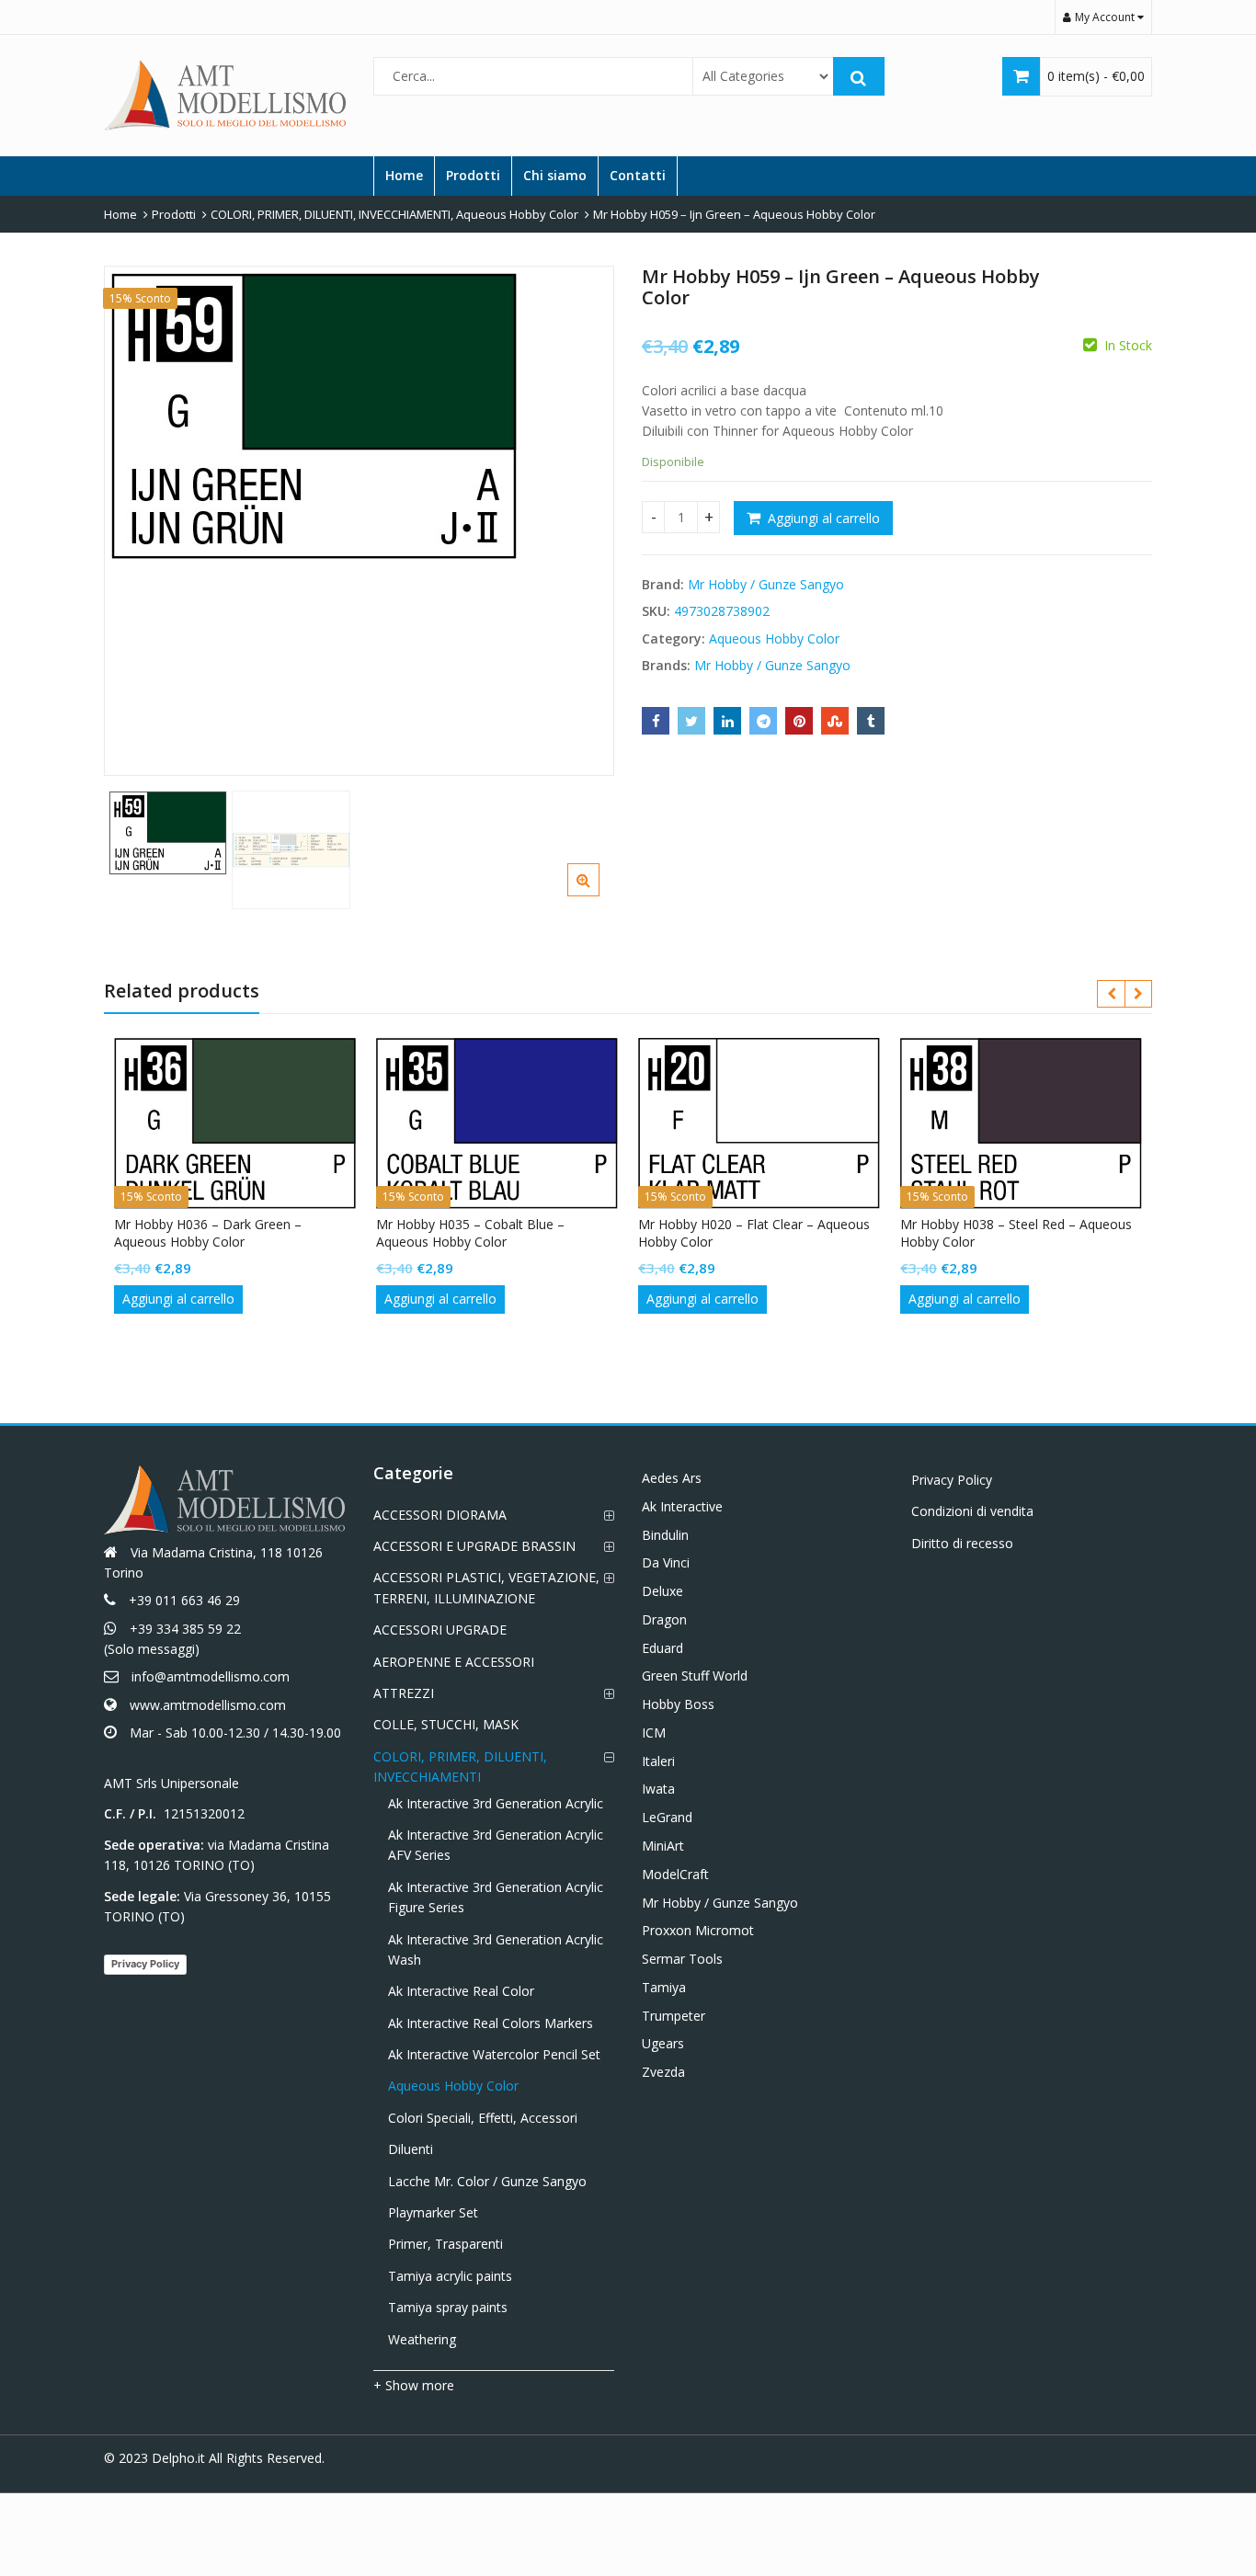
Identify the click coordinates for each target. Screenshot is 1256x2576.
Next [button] (581, 516)
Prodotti (473, 175)
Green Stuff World (695, 1676)
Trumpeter (674, 2016)
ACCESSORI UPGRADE (440, 1630)
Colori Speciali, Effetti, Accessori (483, 2118)
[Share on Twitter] (691, 721)
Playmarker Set (433, 2212)
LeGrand (667, 1817)
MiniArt (663, 1846)
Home (404, 175)
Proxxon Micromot (698, 1930)
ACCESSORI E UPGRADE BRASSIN (474, 1546)
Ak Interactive (682, 1506)
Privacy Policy (145, 1964)
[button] (598, 895)
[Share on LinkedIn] (727, 721)
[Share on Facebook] (656, 721)
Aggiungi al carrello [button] (178, 1299)
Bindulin (665, 1535)
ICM (654, 1733)
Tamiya (664, 1987)
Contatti (638, 175)
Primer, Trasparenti (445, 2244)
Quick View (244, 1224)
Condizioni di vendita (972, 1511)
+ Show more (414, 2385)
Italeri (658, 1761)
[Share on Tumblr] (871, 721)
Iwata (658, 1789)
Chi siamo (555, 175)
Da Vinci (666, 1562)
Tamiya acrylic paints (450, 2276)
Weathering (422, 2339)
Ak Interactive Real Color (461, 1991)
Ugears (663, 2043)
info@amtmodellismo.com (211, 1676)
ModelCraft (675, 1874)
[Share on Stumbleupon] (835, 721)
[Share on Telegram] (763, 721)
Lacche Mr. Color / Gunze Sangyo (487, 2181)
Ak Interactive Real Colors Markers (491, 2023)
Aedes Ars (672, 1478)
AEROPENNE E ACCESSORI (454, 1662)
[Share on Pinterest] (799, 721)
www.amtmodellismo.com (208, 1705)
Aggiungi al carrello (824, 518)
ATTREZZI (404, 1693)
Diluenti (411, 2149)
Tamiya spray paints (448, 2307)
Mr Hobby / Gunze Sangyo (766, 584)
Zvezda (663, 2072)
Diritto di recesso (962, 1543)
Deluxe (662, 1591)
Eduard (662, 1648)
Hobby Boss (678, 1704)
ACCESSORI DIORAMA (440, 1515)
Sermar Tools (682, 1959)
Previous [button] (137, 516)
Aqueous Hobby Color (774, 638)
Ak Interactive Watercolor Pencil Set (494, 2054)
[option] (359, 416)
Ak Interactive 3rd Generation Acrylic (496, 1803)
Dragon (664, 1619)
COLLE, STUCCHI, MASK (446, 1724)
